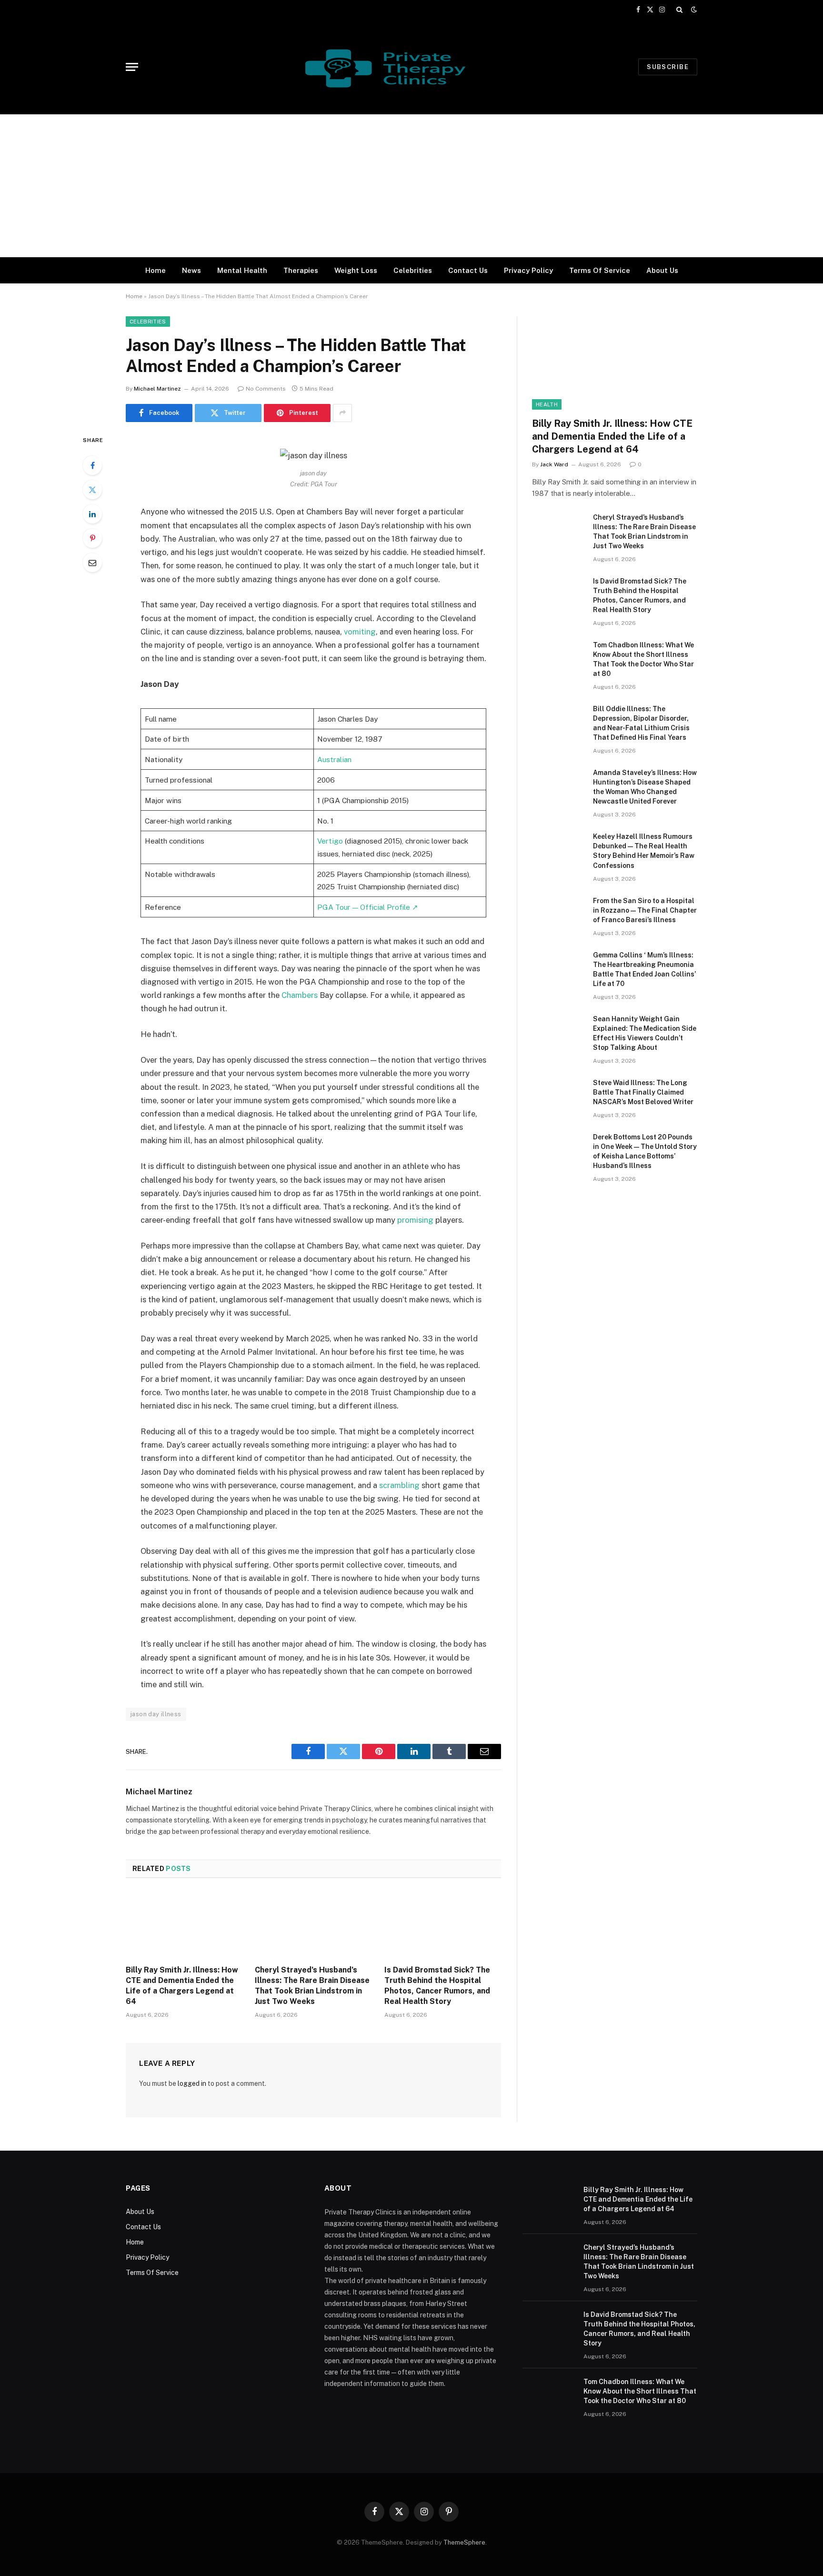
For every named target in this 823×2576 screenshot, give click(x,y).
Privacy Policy (528, 270)
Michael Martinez (157, 389)
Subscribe (668, 67)
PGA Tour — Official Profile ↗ (368, 907)
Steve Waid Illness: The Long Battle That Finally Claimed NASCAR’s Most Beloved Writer (643, 1092)
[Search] (679, 10)
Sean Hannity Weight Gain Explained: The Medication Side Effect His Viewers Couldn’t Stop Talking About (645, 1033)
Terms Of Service (600, 270)
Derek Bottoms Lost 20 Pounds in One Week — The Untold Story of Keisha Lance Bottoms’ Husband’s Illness (645, 1151)
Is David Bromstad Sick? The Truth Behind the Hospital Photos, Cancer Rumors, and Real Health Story (437, 1985)
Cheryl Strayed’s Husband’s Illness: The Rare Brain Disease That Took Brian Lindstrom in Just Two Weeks (312, 1985)
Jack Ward (554, 464)
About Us (662, 270)
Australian (334, 759)
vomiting (360, 632)
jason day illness (156, 1714)
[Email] (92, 563)
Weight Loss (356, 270)
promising (415, 1220)
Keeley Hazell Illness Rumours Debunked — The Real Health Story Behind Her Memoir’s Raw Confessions (644, 851)
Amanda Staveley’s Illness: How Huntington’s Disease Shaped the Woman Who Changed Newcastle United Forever (645, 787)
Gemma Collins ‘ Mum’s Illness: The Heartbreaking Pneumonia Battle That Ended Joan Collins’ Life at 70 (644, 969)
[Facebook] (92, 465)
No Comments (266, 389)
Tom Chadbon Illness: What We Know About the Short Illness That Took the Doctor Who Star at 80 (643, 659)
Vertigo (330, 841)
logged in (192, 2083)
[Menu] (132, 67)
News (191, 270)
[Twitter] (92, 490)
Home (156, 270)
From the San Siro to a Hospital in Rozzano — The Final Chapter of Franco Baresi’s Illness (645, 910)
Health (547, 404)
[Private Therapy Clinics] (411, 67)
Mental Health (242, 270)
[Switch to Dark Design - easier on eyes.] (693, 10)
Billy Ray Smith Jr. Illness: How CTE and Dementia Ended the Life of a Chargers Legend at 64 (182, 1985)
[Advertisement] (411, 186)
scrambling (399, 1485)
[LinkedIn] (92, 514)
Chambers (300, 995)
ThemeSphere (464, 2542)
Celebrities (413, 270)
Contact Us (468, 270)
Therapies (301, 270)
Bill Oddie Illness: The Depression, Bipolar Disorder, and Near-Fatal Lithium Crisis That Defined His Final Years (641, 723)
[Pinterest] (92, 538)
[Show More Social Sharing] (342, 413)
